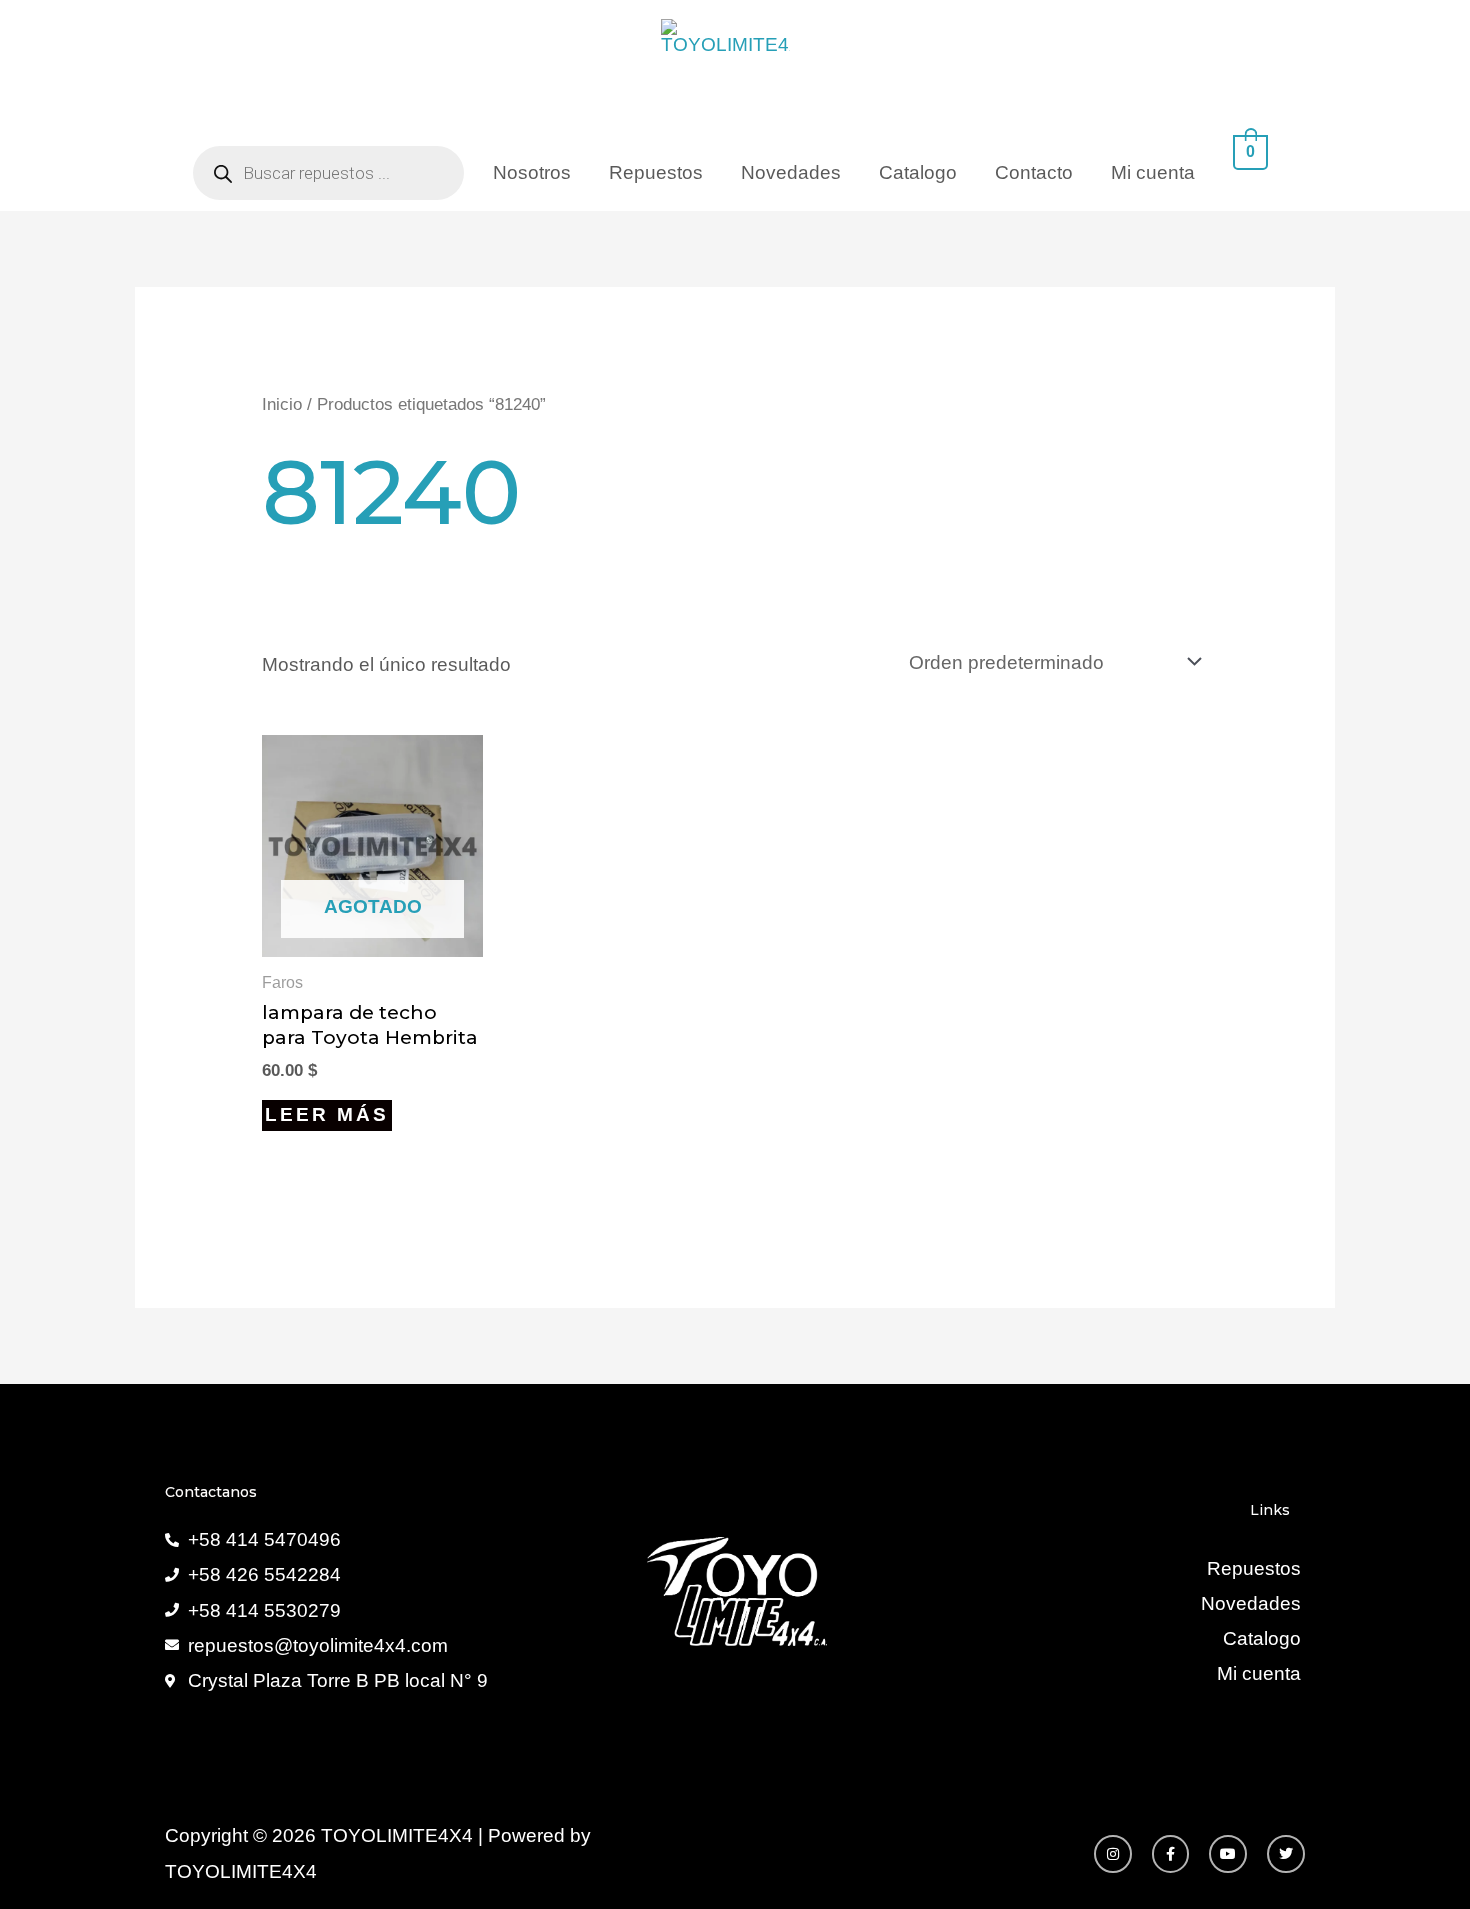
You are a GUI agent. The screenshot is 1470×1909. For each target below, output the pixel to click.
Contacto (1034, 172)
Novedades (791, 172)
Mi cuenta (1153, 172)
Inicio (282, 404)
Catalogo (918, 172)
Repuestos (656, 172)
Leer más (327, 1114)
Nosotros (532, 172)
